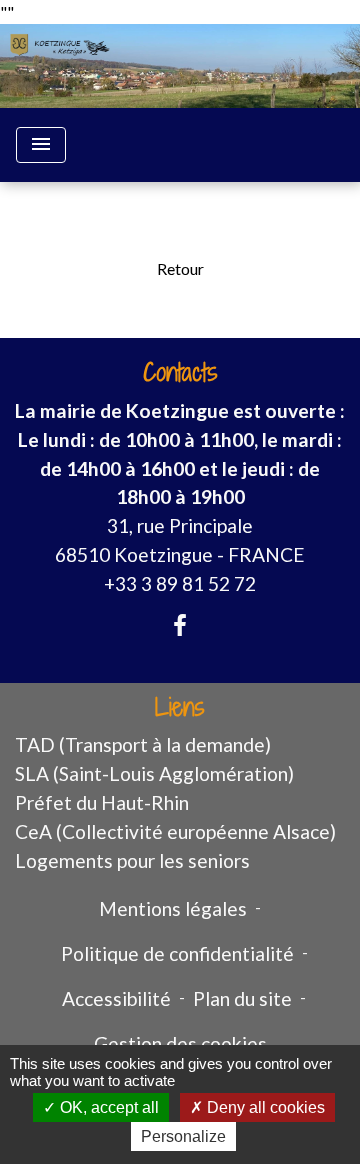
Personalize (183, 1136)
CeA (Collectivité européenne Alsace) (175, 831)
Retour (180, 268)
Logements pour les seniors (132, 860)
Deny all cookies (264, 1107)
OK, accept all (107, 1107)
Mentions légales (173, 908)
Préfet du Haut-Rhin (102, 802)
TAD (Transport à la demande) (143, 744)
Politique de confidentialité (177, 953)
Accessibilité (116, 998)
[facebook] (180, 625)
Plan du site (242, 998)
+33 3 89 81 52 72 (180, 583)
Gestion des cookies (180, 1043)
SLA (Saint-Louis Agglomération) (154, 773)
